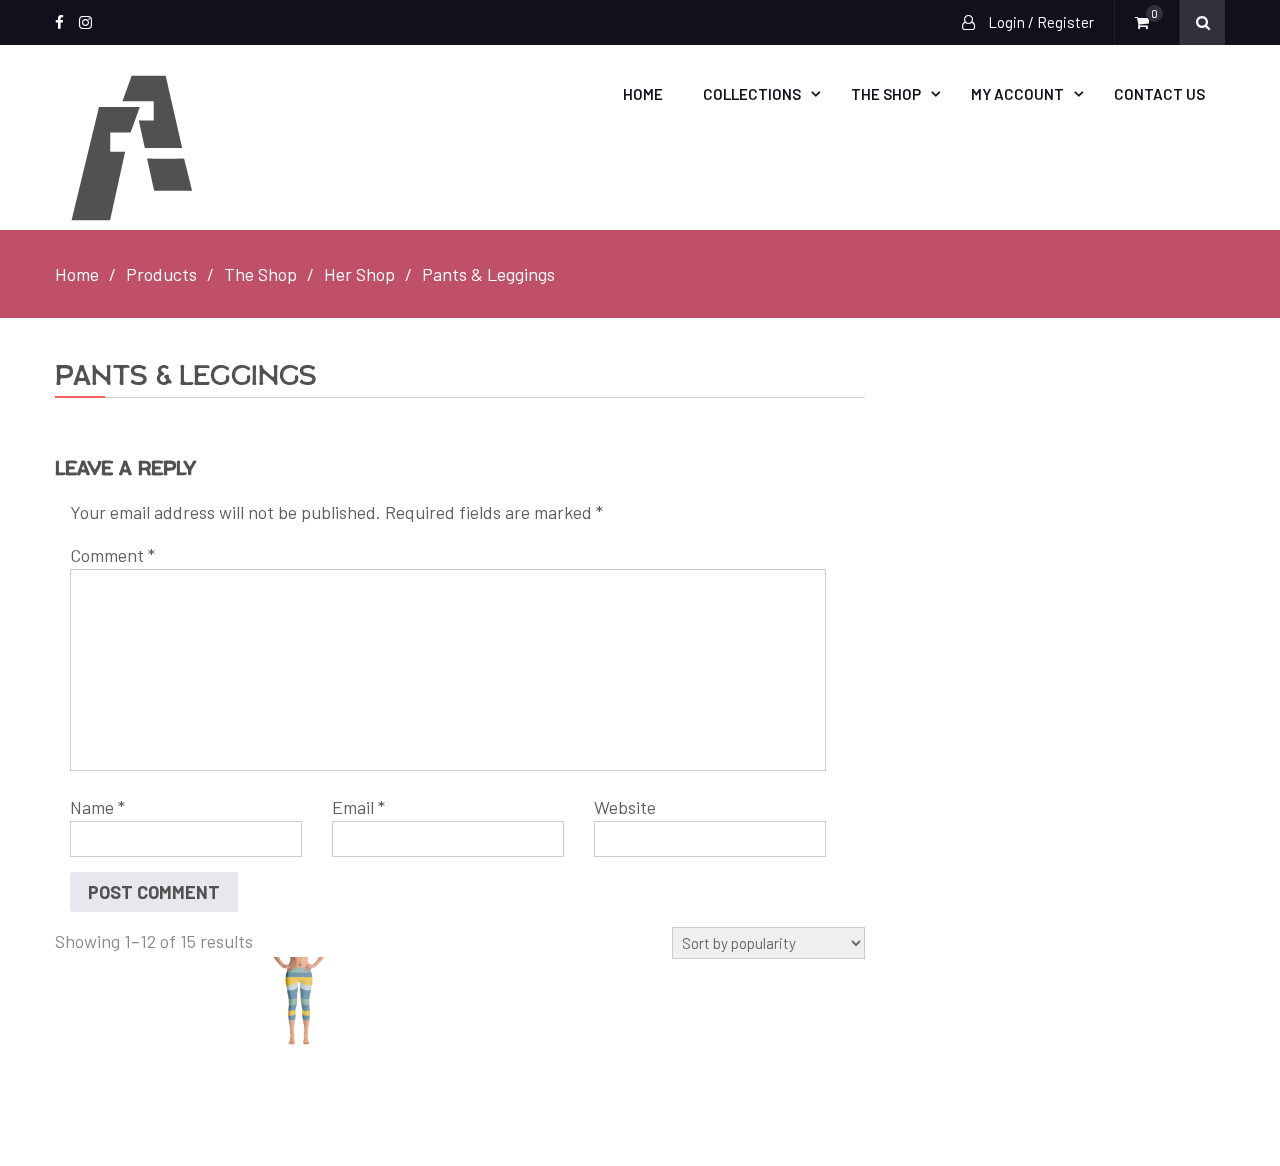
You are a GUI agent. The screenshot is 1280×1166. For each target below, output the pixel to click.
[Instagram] (85, 22)
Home (643, 94)
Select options (315, 1003)
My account (1017, 94)
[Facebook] (59, 22)
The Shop (886, 94)
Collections (752, 94)
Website (625, 807)
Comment (112, 555)
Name (97, 807)
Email (358, 807)
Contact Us (1159, 94)
